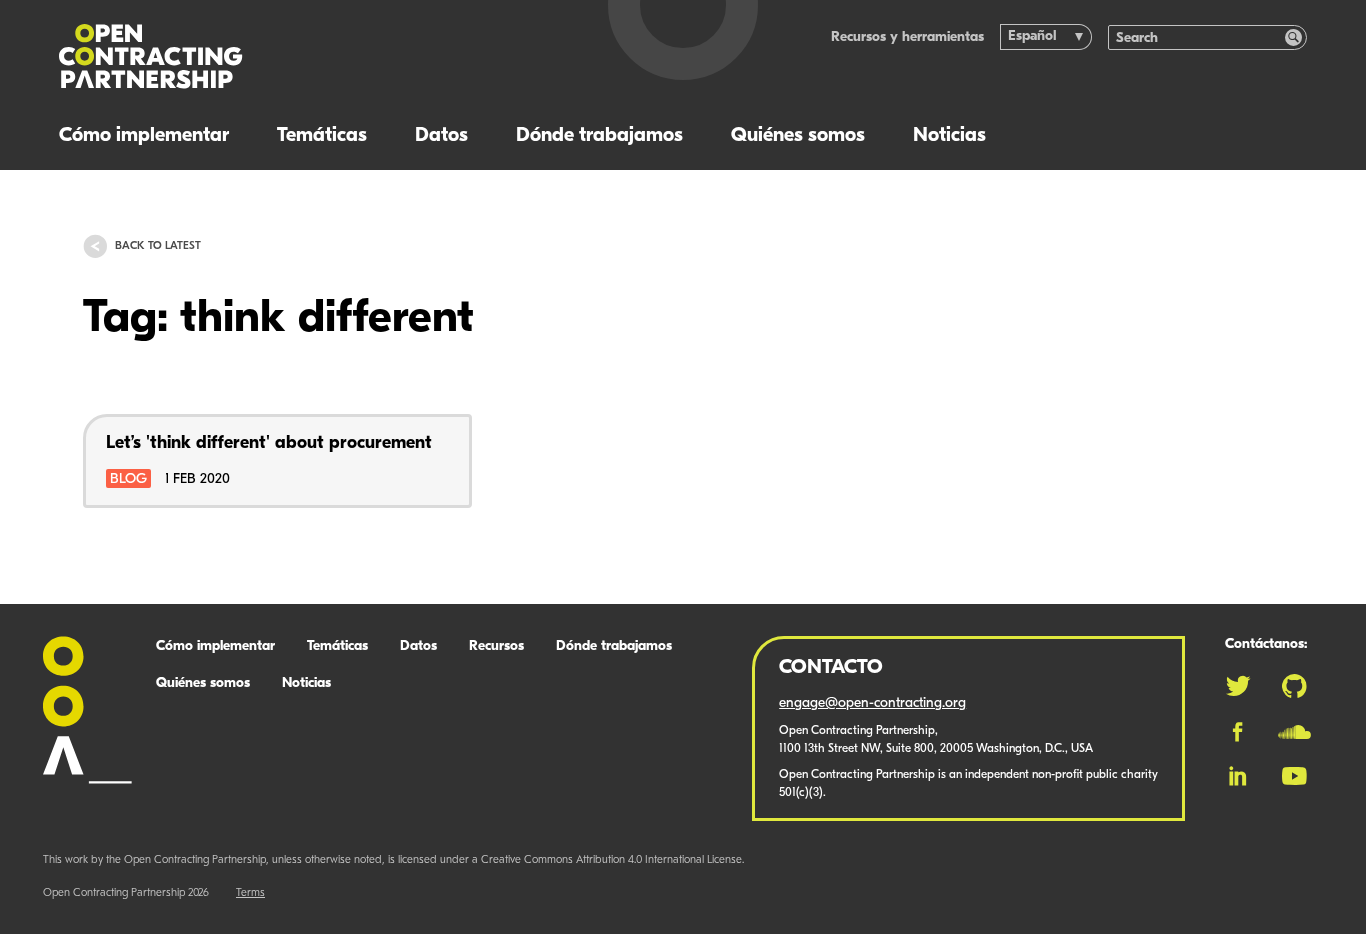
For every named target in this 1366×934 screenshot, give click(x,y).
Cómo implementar (144, 136)
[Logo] (298, 56)
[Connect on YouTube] (1294, 776)
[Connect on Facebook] (1237, 732)
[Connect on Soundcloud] (1294, 732)
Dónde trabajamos (599, 136)
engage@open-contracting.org (872, 703)
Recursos (496, 646)
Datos (441, 136)
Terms (250, 893)
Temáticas (322, 136)
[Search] (1293, 37)
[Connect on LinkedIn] (1238, 776)
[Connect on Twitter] (1238, 686)
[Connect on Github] (1294, 686)
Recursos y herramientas (907, 37)
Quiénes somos (798, 136)
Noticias (949, 136)
